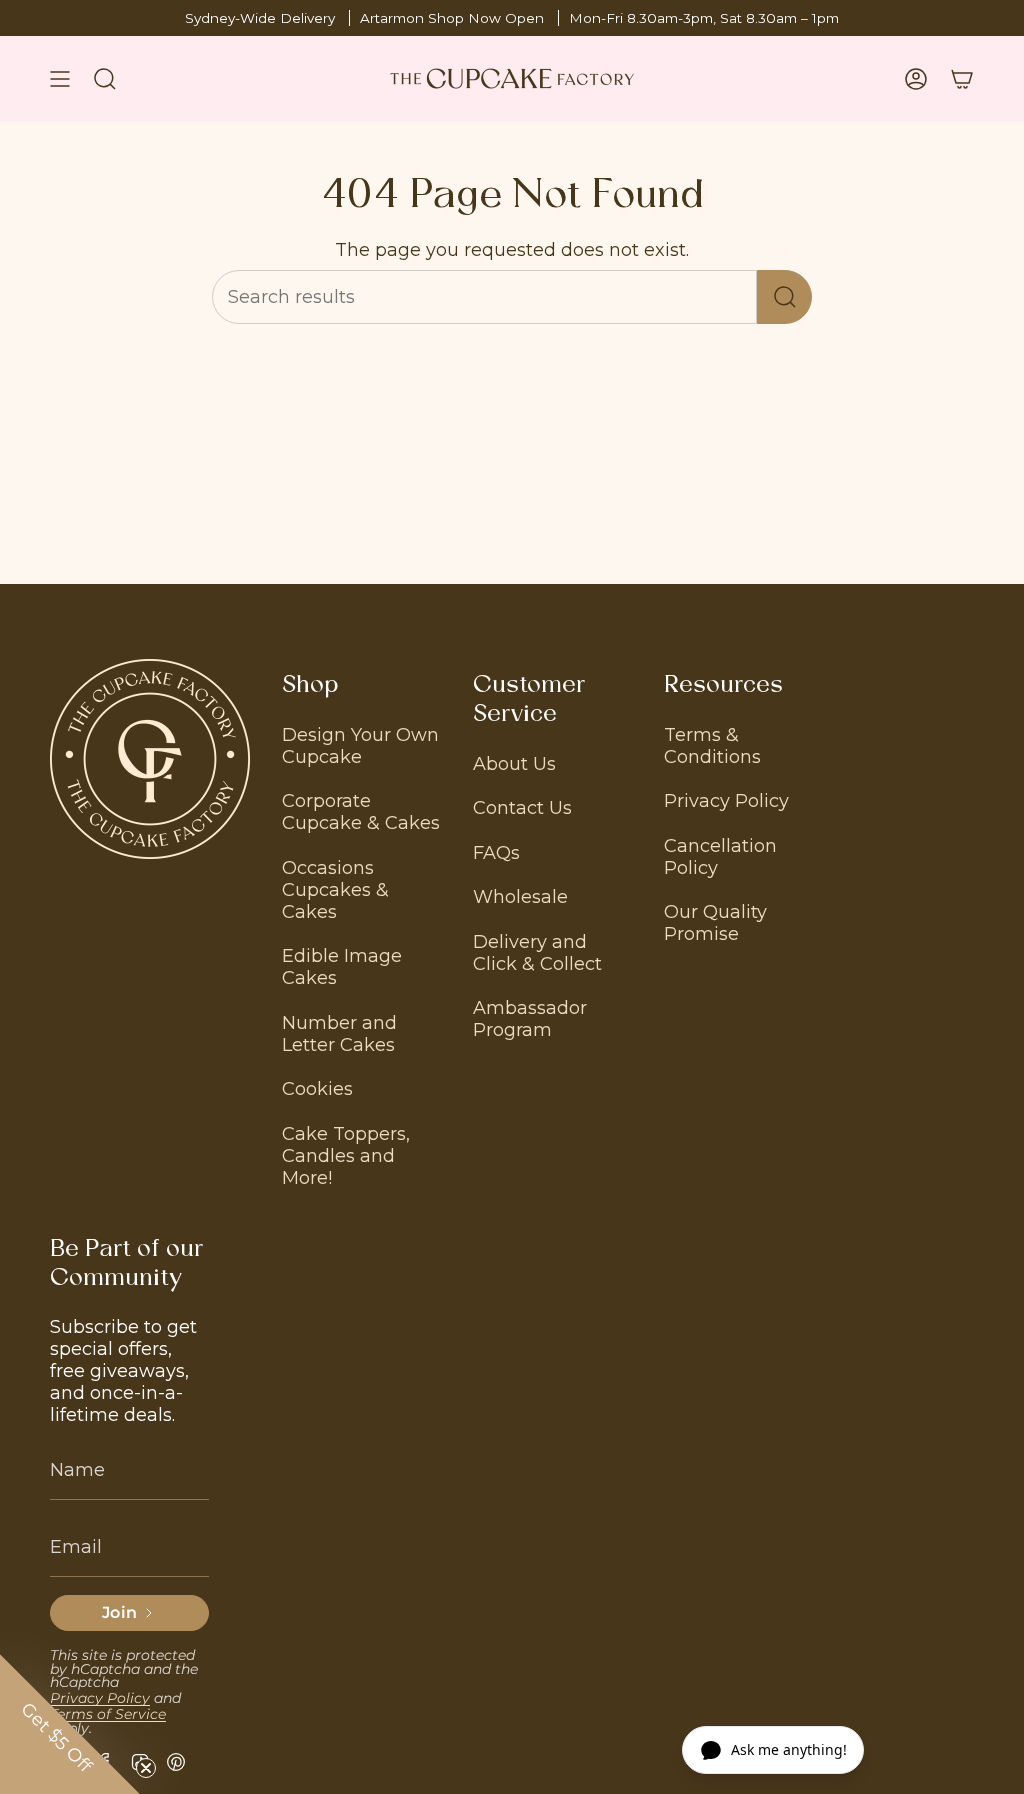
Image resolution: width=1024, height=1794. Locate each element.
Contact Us (522, 808)
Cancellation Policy (720, 857)
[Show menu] (60, 78)
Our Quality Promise (715, 923)
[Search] (784, 297)
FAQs (496, 853)
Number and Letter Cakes (339, 1034)
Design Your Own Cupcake (360, 746)
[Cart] (962, 78)
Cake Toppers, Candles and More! (346, 1156)
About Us (514, 764)
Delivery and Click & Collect (537, 953)
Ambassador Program (530, 1019)
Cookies (317, 1089)
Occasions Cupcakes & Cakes (335, 890)
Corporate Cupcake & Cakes (361, 812)
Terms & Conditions (712, 746)
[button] (70, 1724)
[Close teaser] (146, 1768)
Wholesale (520, 897)
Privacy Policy (726, 801)
